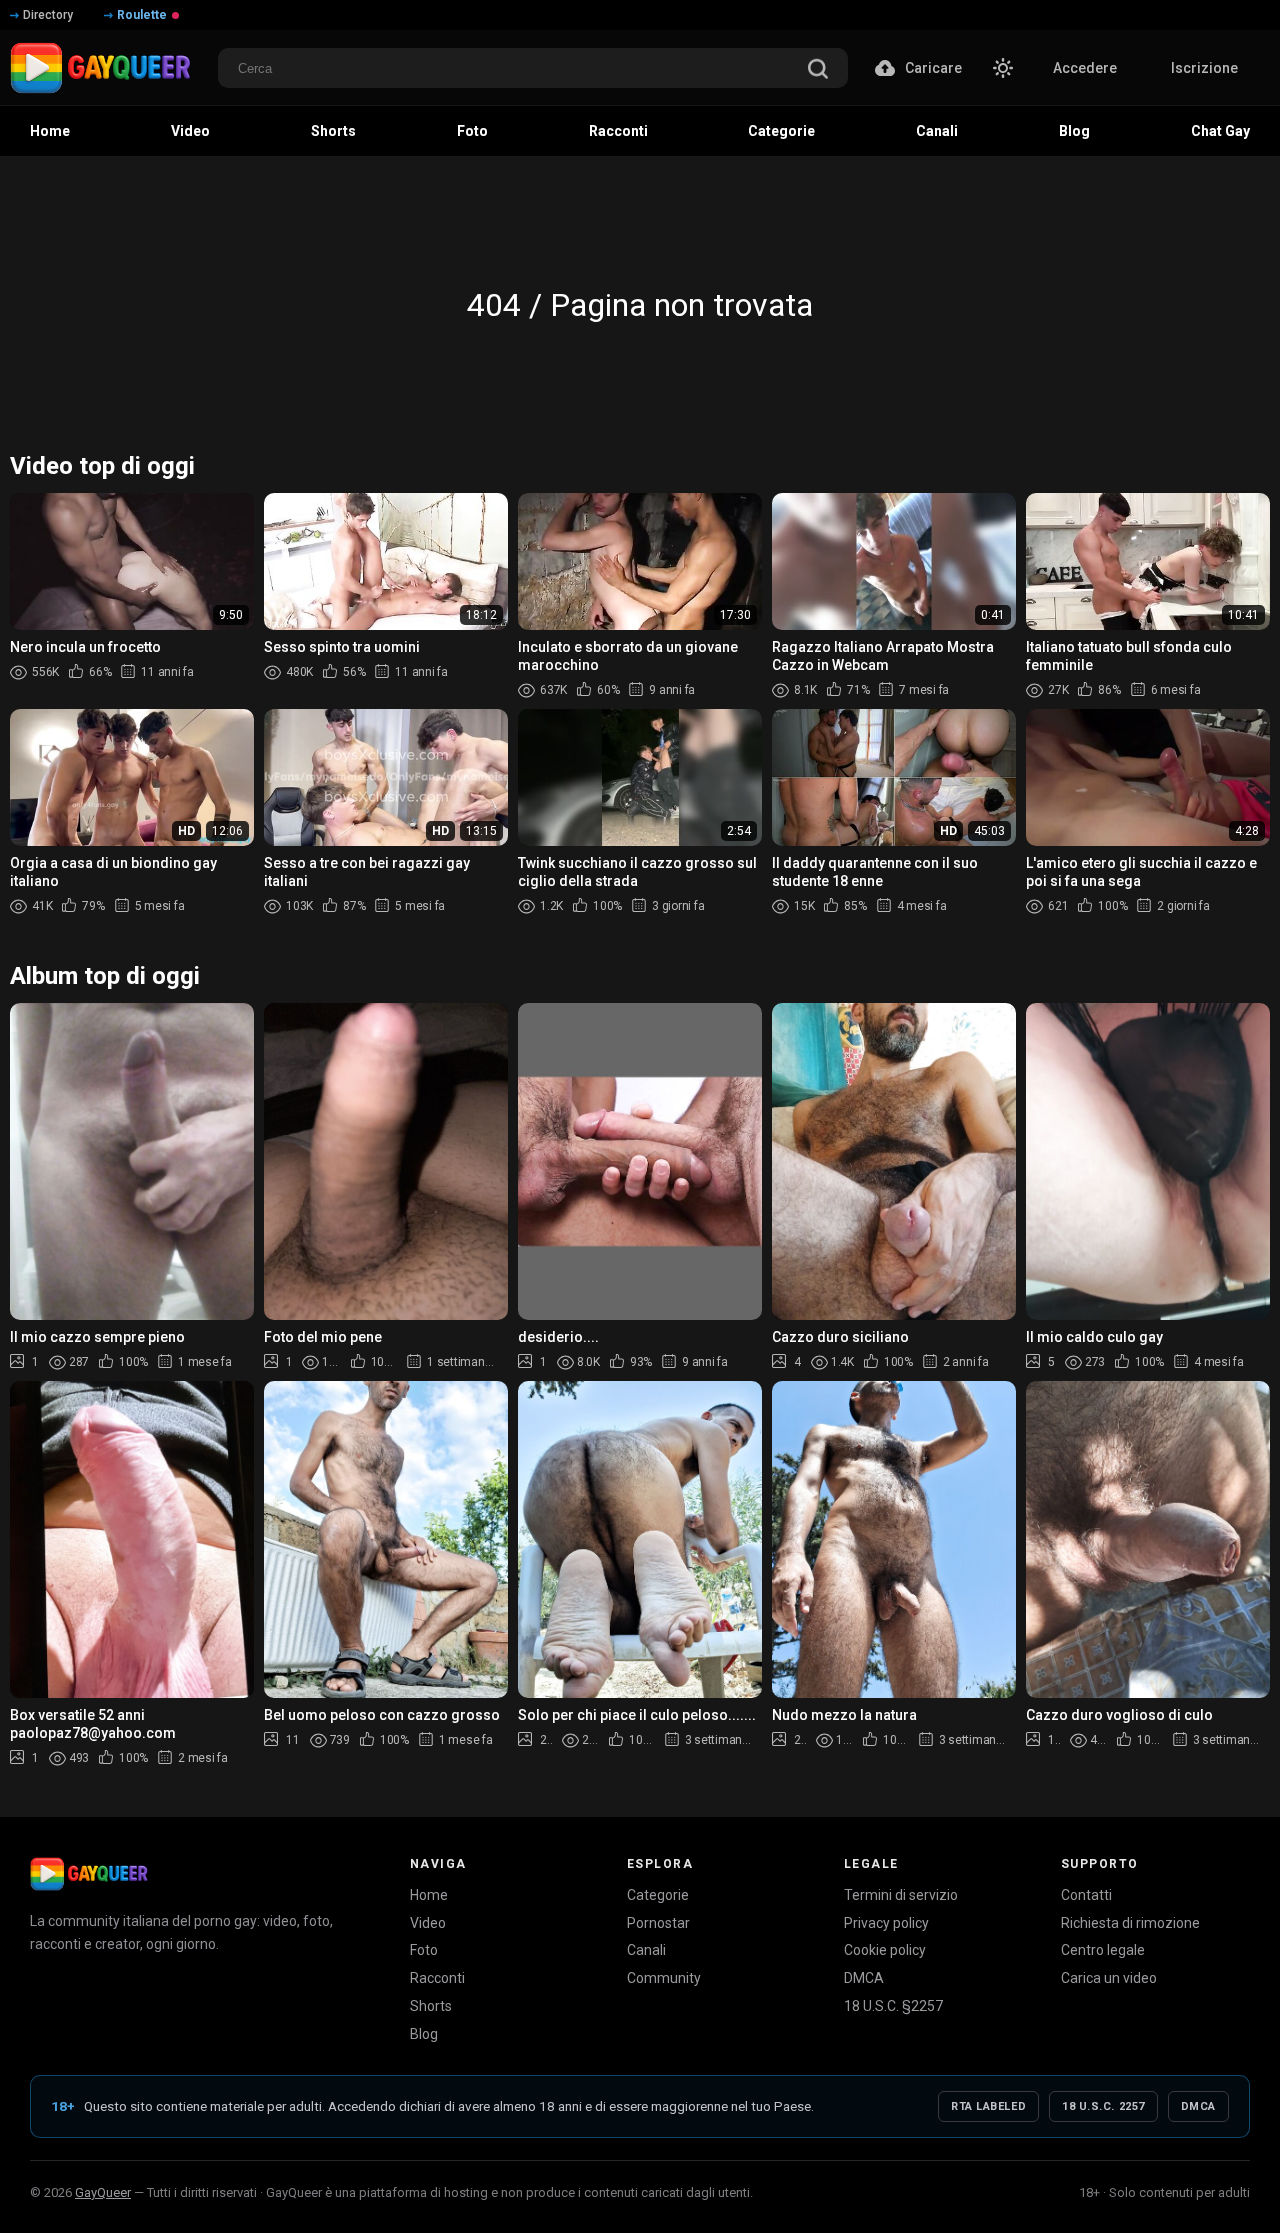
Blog (424, 2034)
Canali (646, 1950)
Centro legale (1103, 1950)
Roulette (142, 15)
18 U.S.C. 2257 (1103, 2106)
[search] (818, 70)
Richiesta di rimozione (1130, 1923)
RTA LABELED (988, 2106)
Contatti (1086, 1895)
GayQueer (103, 2192)
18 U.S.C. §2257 (893, 2006)
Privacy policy (886, 1923)
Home (429, 1895)
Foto (424, 1950)
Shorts (431, 2006)
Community (664, 1978)
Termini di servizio (901, 1895)
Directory (48, 15)
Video (428, 1923)
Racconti (437, 1978)
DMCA (864, 1978)
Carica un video (1109, 1978)
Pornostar (658, 1923)
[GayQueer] (89, 1874)
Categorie (658, 1895)
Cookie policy (885, 1950)
